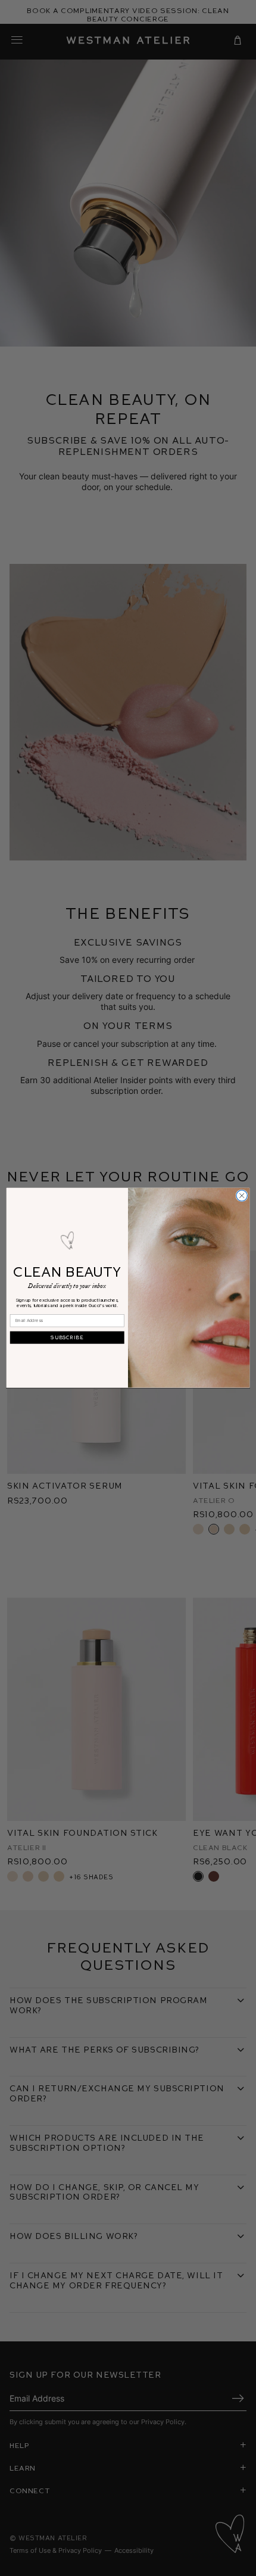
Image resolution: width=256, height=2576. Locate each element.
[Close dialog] (242, 1196)
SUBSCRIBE (67, 1338)
